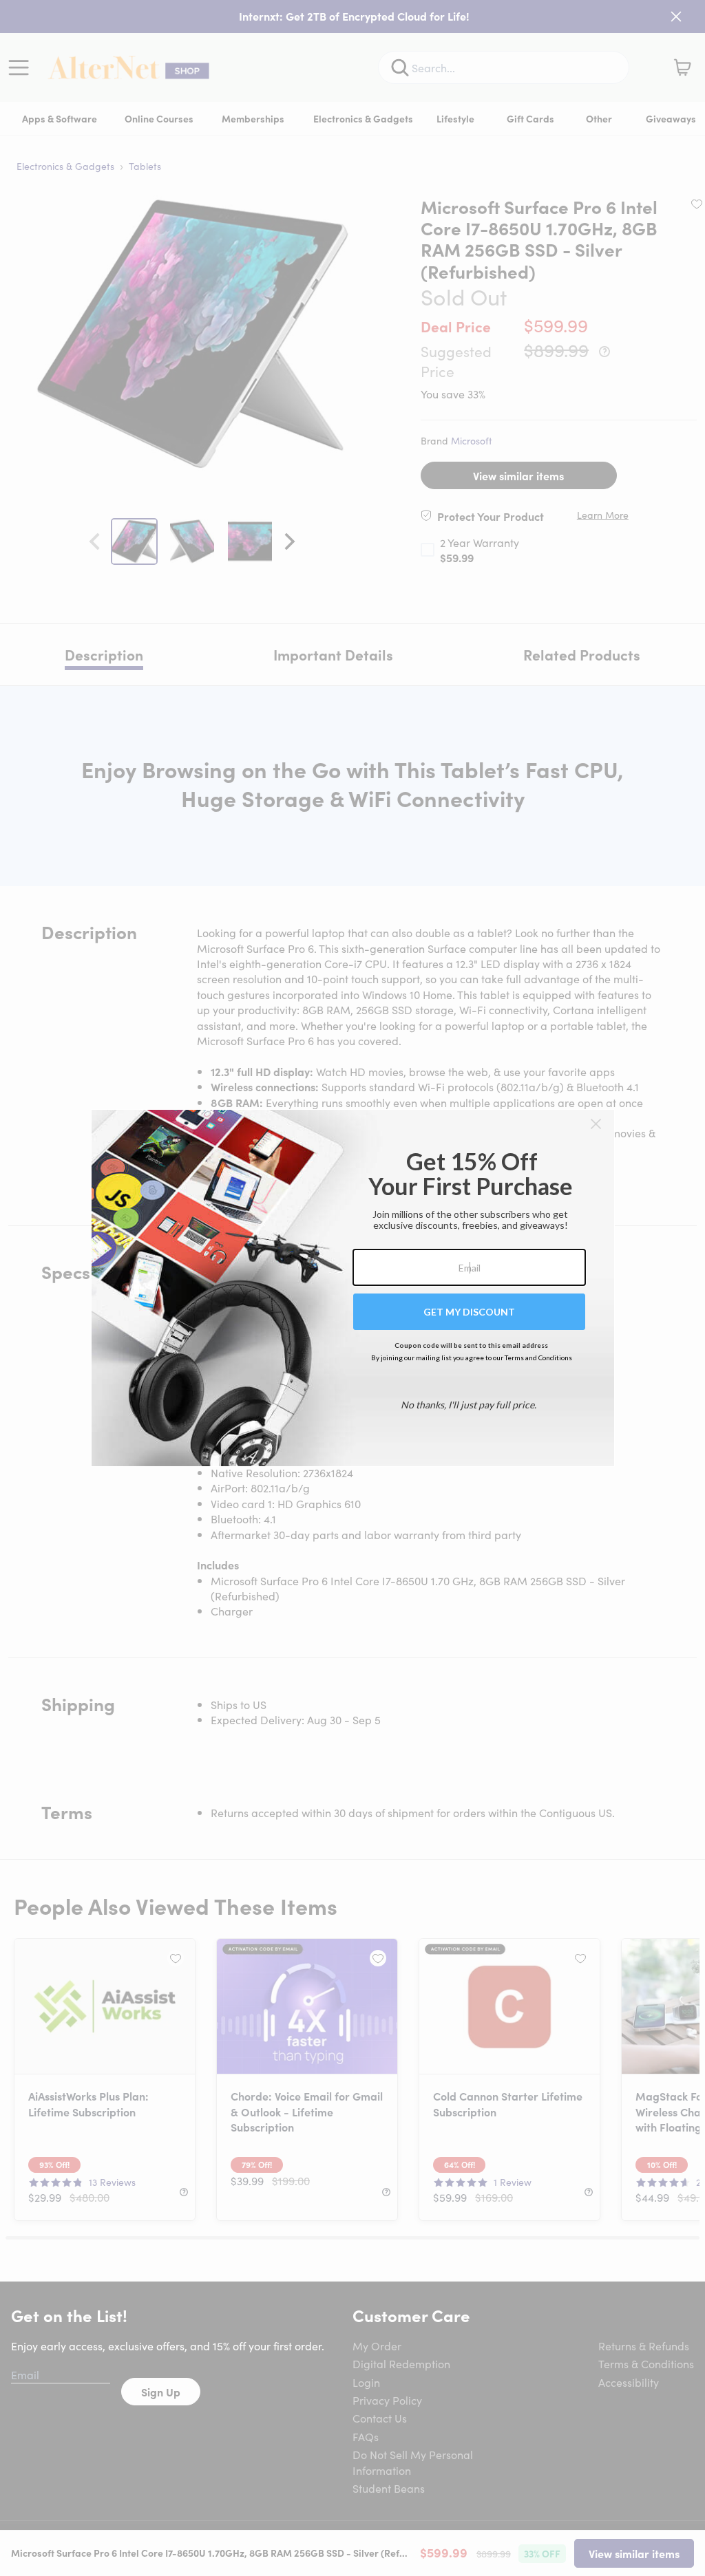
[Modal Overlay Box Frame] (353, 1288)
